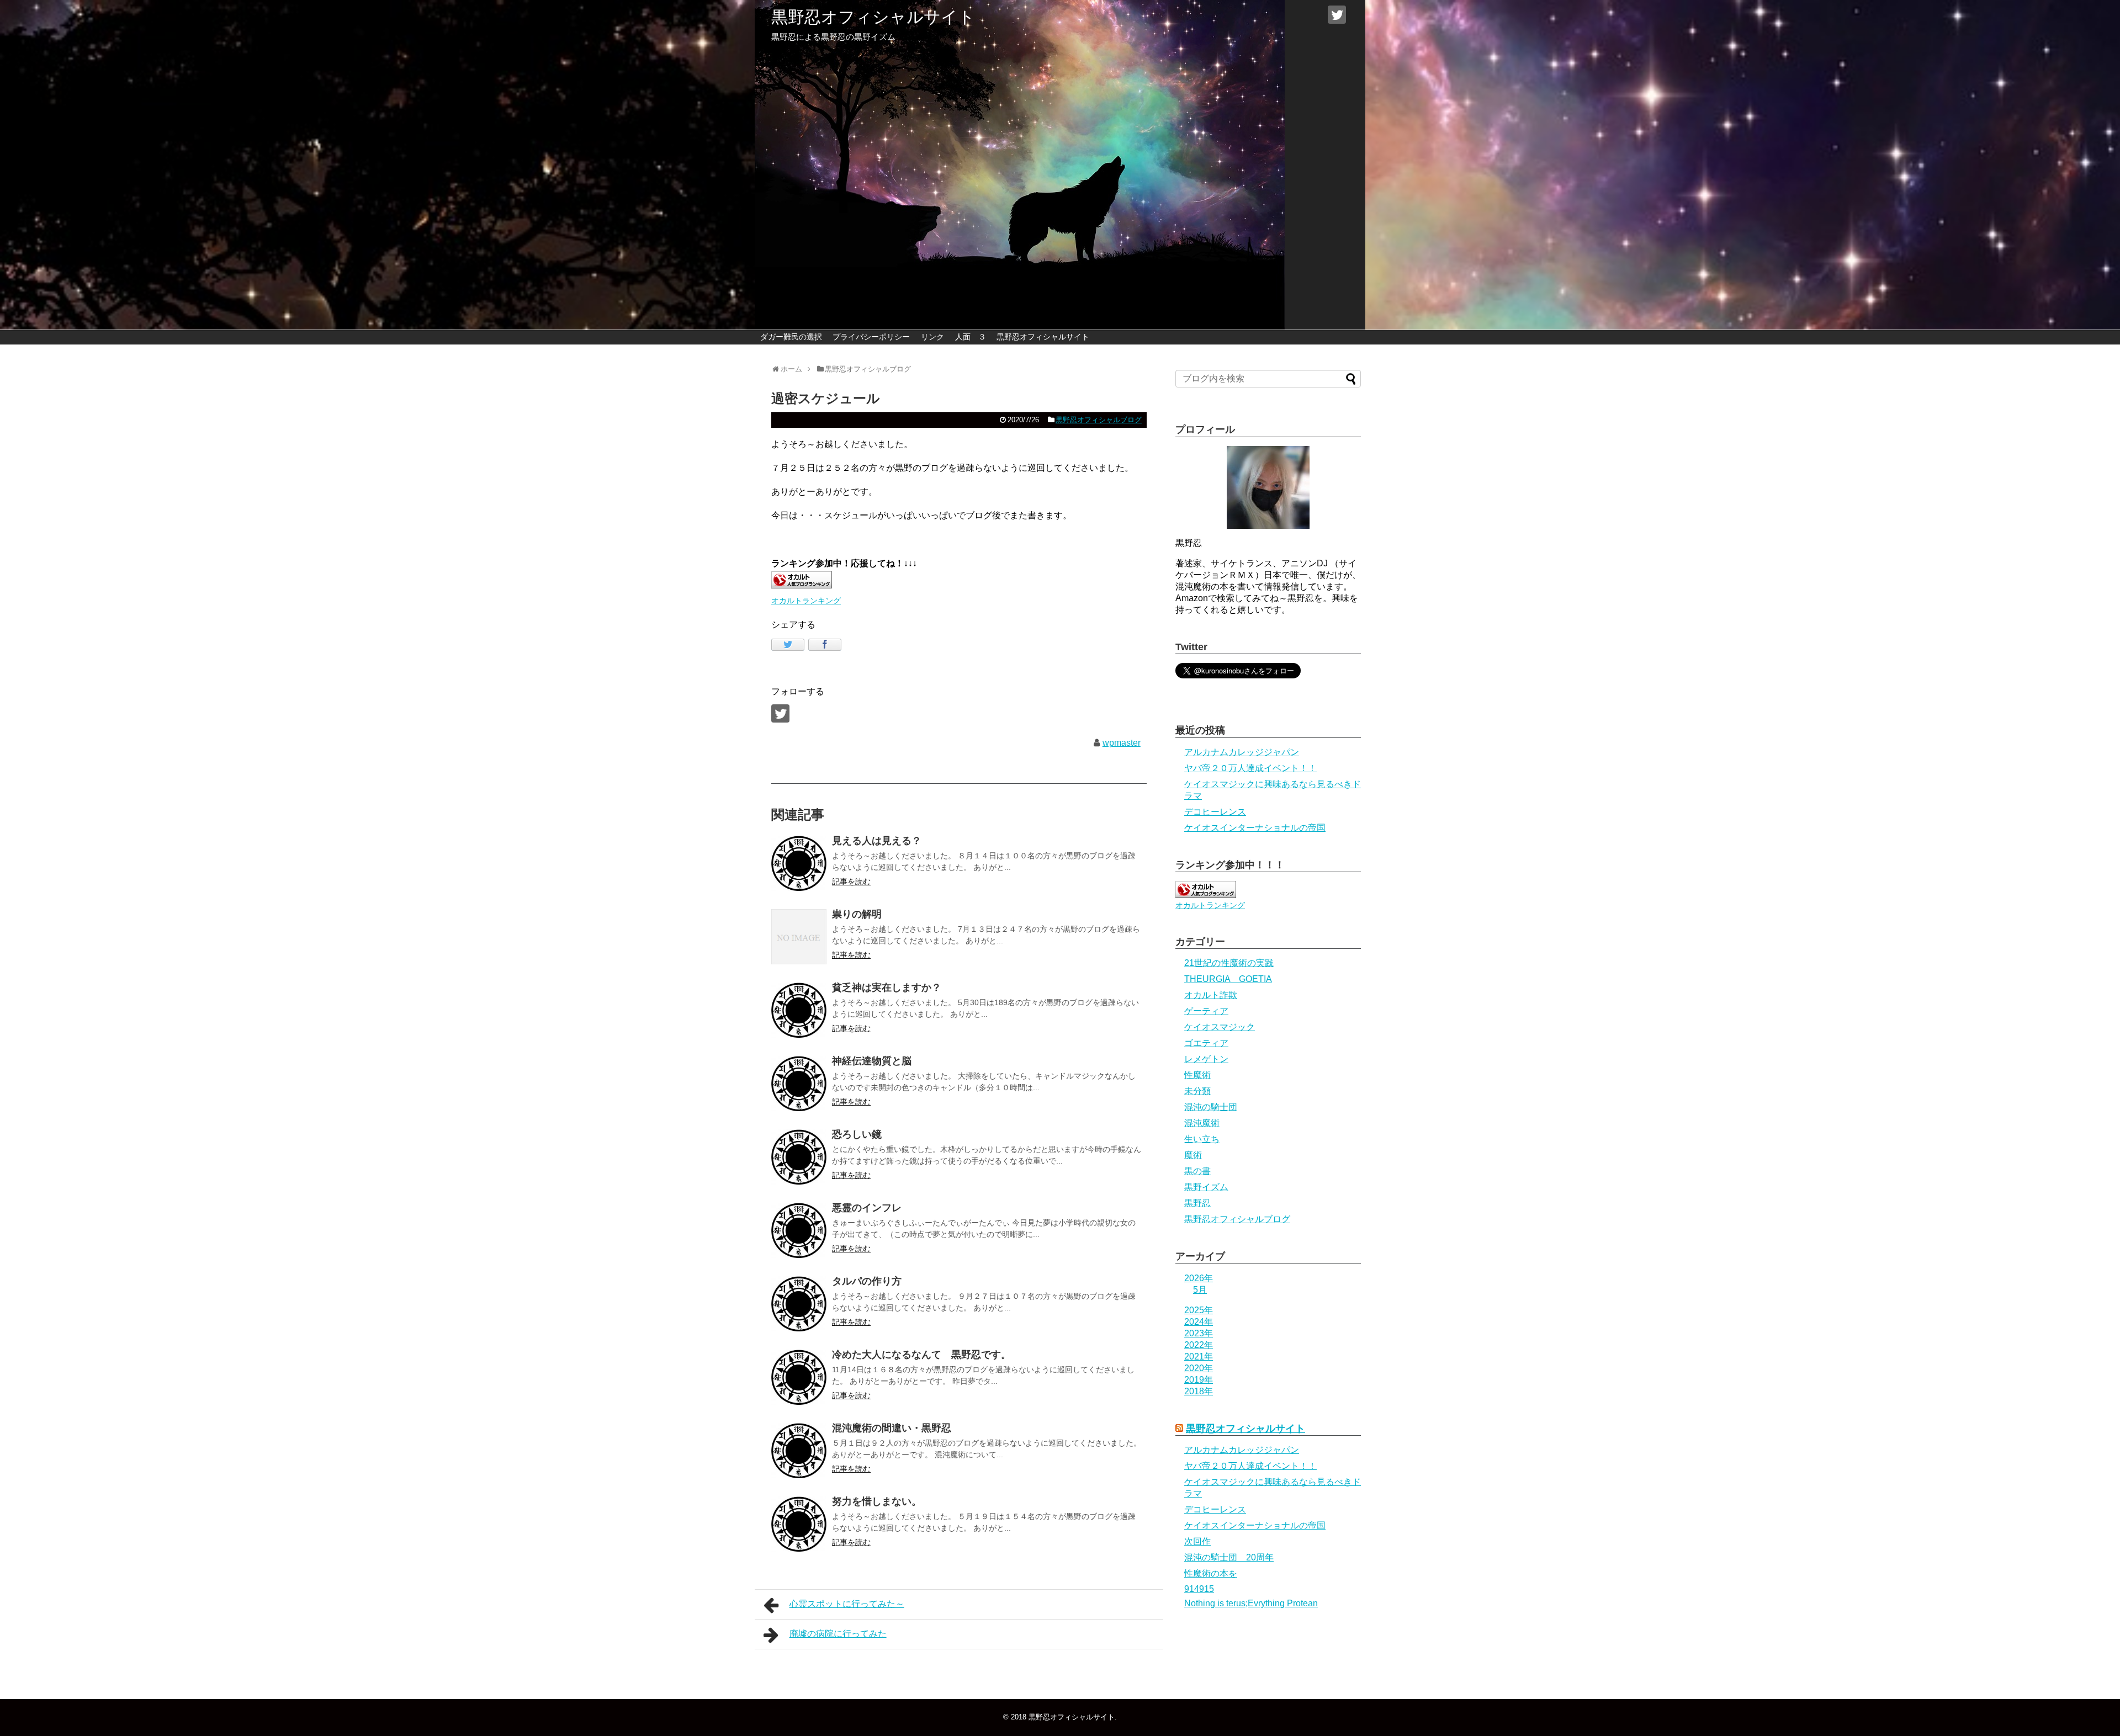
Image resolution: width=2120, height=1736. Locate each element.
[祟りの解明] (799, 937)
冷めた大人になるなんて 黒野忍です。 (921, 1355)
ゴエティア (1206, 1043)
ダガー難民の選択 (791, 337)
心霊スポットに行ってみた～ (847, 1604)
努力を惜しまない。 (877, 1501)
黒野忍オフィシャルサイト (873, 17)
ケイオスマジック (1220, 1027)
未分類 (1197, 1091)
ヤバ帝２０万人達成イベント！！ (1250, 768)
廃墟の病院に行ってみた (838, 1634)
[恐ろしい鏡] (799, 1157)
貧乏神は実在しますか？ (887, 988)
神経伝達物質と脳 (872, 1061)
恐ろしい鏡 (857, 1134)
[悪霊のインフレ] (799, 1230)
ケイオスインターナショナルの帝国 (1255, 828)
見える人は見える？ (877, 841)
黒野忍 (1197, 1203)
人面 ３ (971, 337)
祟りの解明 (857, 914)
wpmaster (1122, 743)
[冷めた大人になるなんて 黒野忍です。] (799, 1377)
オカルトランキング (806, 601)
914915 (1199, 1589)
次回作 (1197, 1541)
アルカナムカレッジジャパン (1242, 752)
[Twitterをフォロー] (1337, 15)
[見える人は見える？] (799, 863)
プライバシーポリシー (871, 337)
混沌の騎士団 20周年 (1229, 1557)
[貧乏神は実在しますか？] (799, 1010)
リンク (932, 337)
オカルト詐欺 (1211, 995)
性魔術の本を (1211, 1573)
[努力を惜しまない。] (799, 1524)
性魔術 (1197, 1075)
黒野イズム (1206, 1187)
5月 (1200, 1290)
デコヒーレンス (1215, 812)
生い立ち (1202, 1139)
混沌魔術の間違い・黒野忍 (892, 1428)
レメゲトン (1206, 1059)
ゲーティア (1206, 1011)
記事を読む (851, 882)
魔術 (1193, 1155)
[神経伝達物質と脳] (799, 1084)
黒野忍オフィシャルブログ (1099, 420)
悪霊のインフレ (867, 1208)
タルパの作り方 (867, 1281)
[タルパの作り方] (799, 1304)
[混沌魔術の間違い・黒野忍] (799, 1451)
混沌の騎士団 (1211, 1107)
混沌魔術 (1202, 1123)
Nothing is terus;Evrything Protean (1251, 1603)
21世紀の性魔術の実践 (1229, 963)
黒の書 (1197, 1171)
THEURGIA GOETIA (1228, 979)
